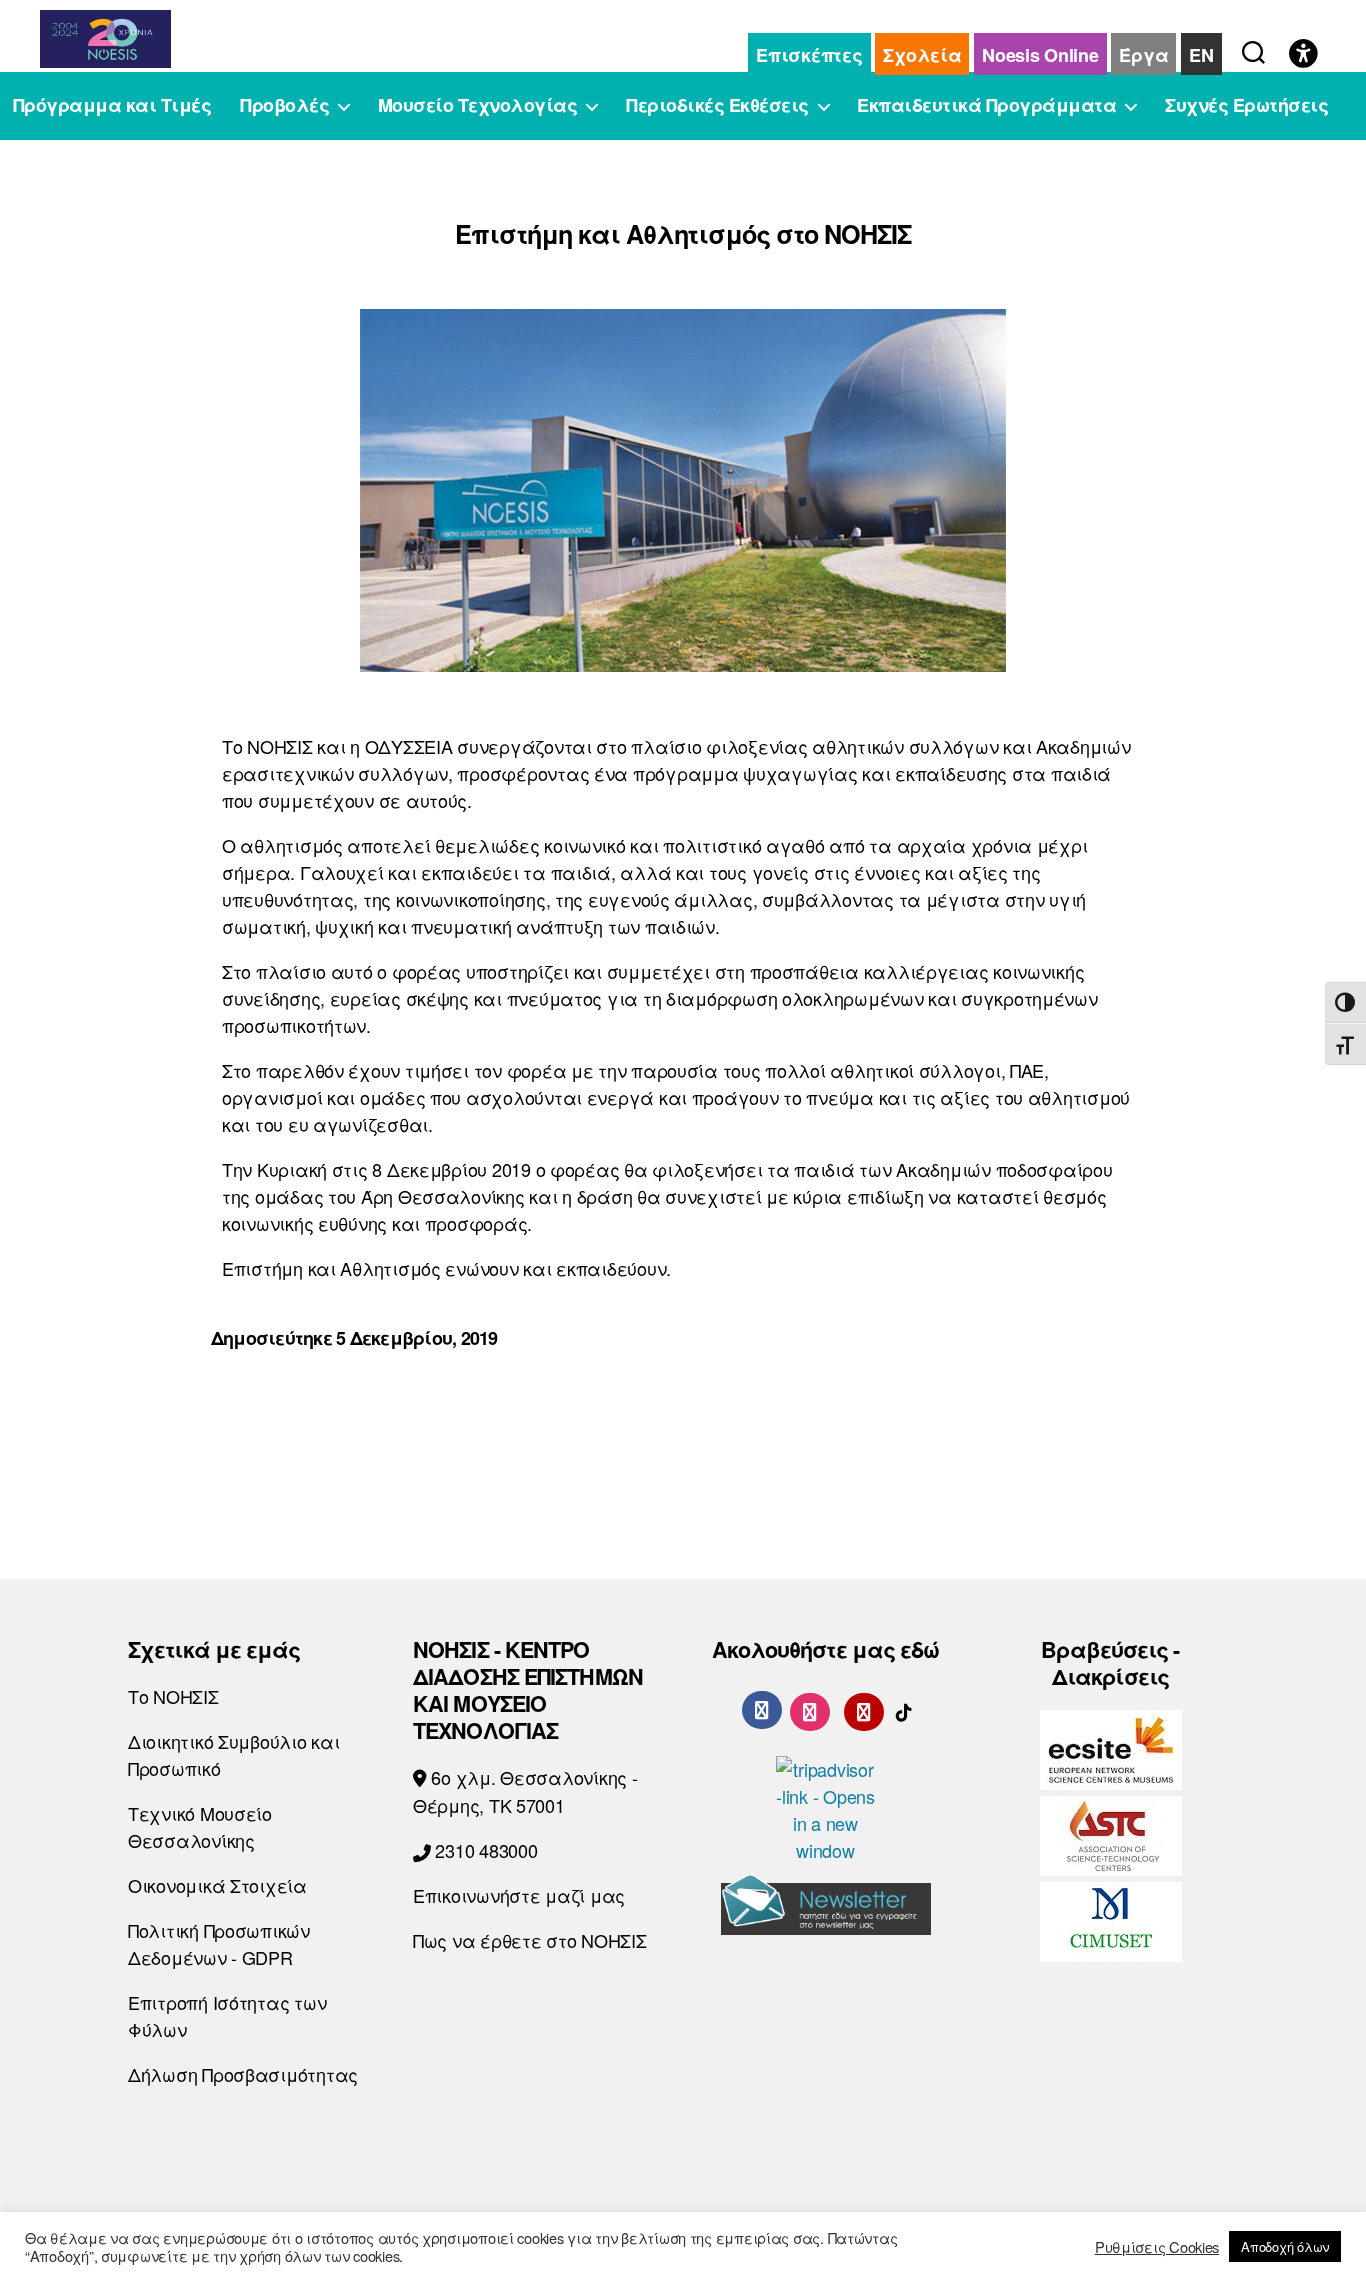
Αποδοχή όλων (1285, 2246)
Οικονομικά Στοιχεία (217, 1885)
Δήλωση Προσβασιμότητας (243, 2074)
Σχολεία (922, 55)
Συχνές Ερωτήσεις (1246, 106)
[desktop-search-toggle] (1253, 48)
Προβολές (284, 106)
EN (1201, 55)
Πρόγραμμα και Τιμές (112, 106)
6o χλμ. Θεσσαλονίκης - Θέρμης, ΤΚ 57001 (525, 1791)
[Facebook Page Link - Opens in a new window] (762, 1710)
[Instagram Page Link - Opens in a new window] (810, 1709)
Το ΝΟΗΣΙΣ (173, 1696)
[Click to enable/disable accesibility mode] (1303, 55)
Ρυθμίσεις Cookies (1157, 2247)
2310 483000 (484, 1850)
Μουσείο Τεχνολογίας (478, 106)
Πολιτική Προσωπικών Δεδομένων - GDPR (219, 1943)
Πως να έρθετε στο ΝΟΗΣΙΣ (530, 1940)
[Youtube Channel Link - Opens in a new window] (864, 1709)
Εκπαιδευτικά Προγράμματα (986, 106)
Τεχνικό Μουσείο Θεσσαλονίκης (200, 1826)
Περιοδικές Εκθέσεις (717, 106)
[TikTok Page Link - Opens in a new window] (904, 1709)
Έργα (1143, 55)
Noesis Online (1040, 55)
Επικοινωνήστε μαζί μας (519, 1895)
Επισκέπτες (809, 55)
